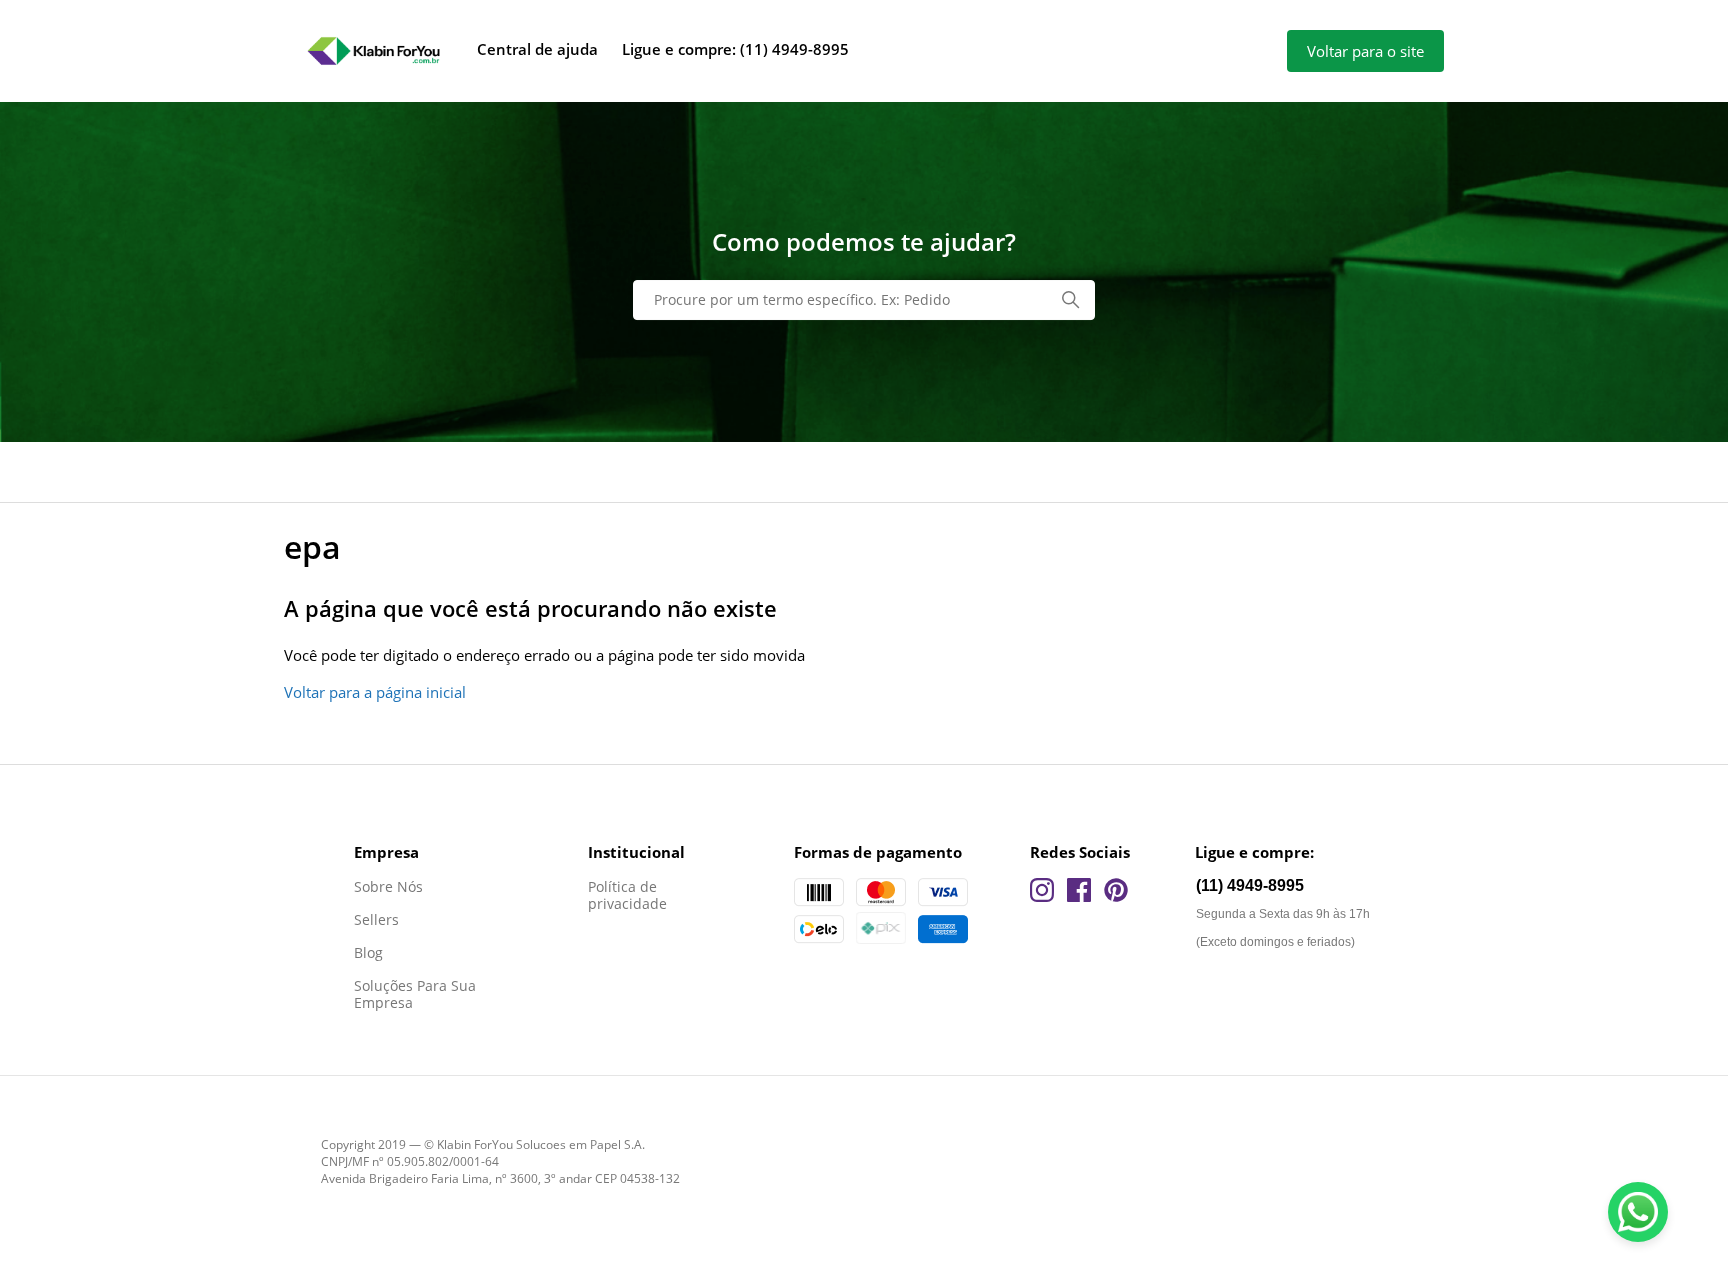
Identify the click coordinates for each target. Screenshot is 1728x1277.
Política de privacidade (627, 895)
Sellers (376, 919)
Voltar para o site (1365, 51)
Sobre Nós (388, 886)
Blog (368, 952)
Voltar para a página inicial (375, 692)
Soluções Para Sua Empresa (415, 994)
